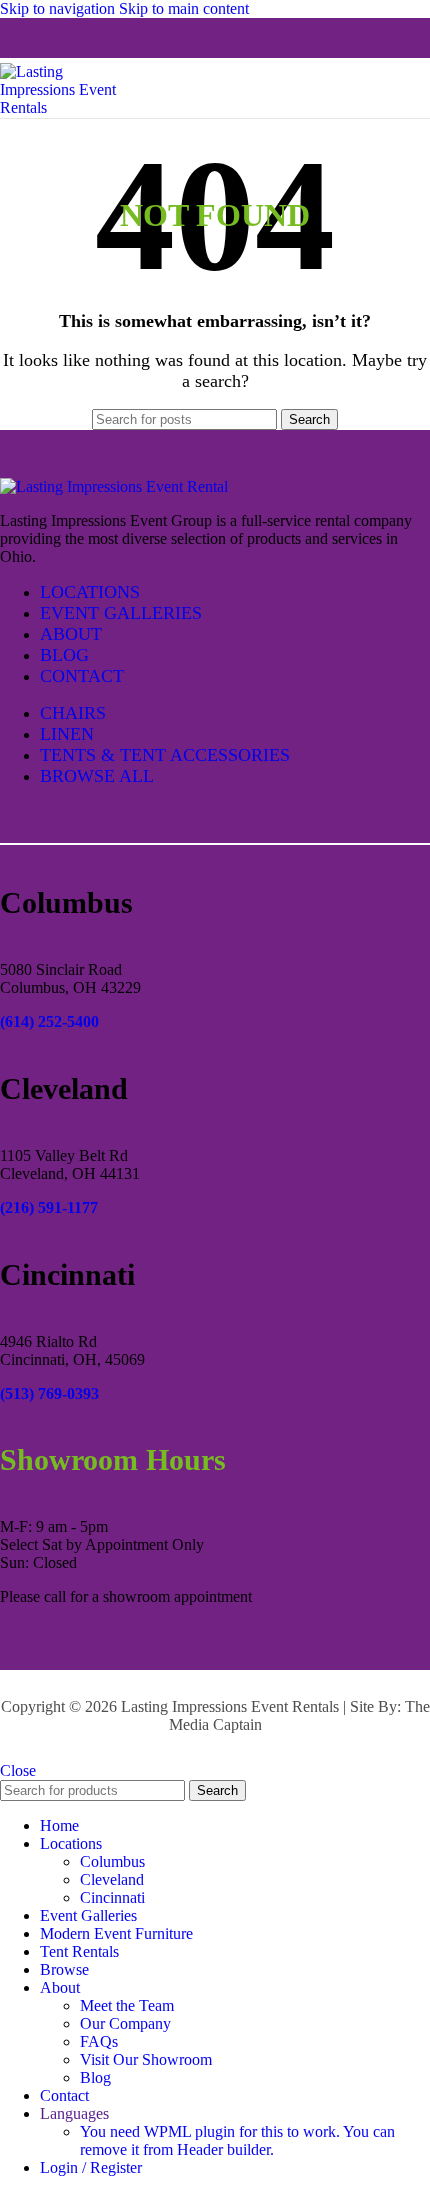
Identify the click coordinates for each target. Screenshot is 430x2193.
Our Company (125, 2023)
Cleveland (112, 1879)
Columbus (112, 1861)
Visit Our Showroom (146, 2059)
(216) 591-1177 (49, 1207)
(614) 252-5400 (49, 1021)
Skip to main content (184, 8)
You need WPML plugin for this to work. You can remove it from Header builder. (237, 2140)
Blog (95, 2077)
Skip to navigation (59, 8)
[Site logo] (70, 107)
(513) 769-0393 (49, 1393)
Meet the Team (127, 2005)
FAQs (99, 2041)
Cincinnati (112, 1897)
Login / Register (91, 2167)
